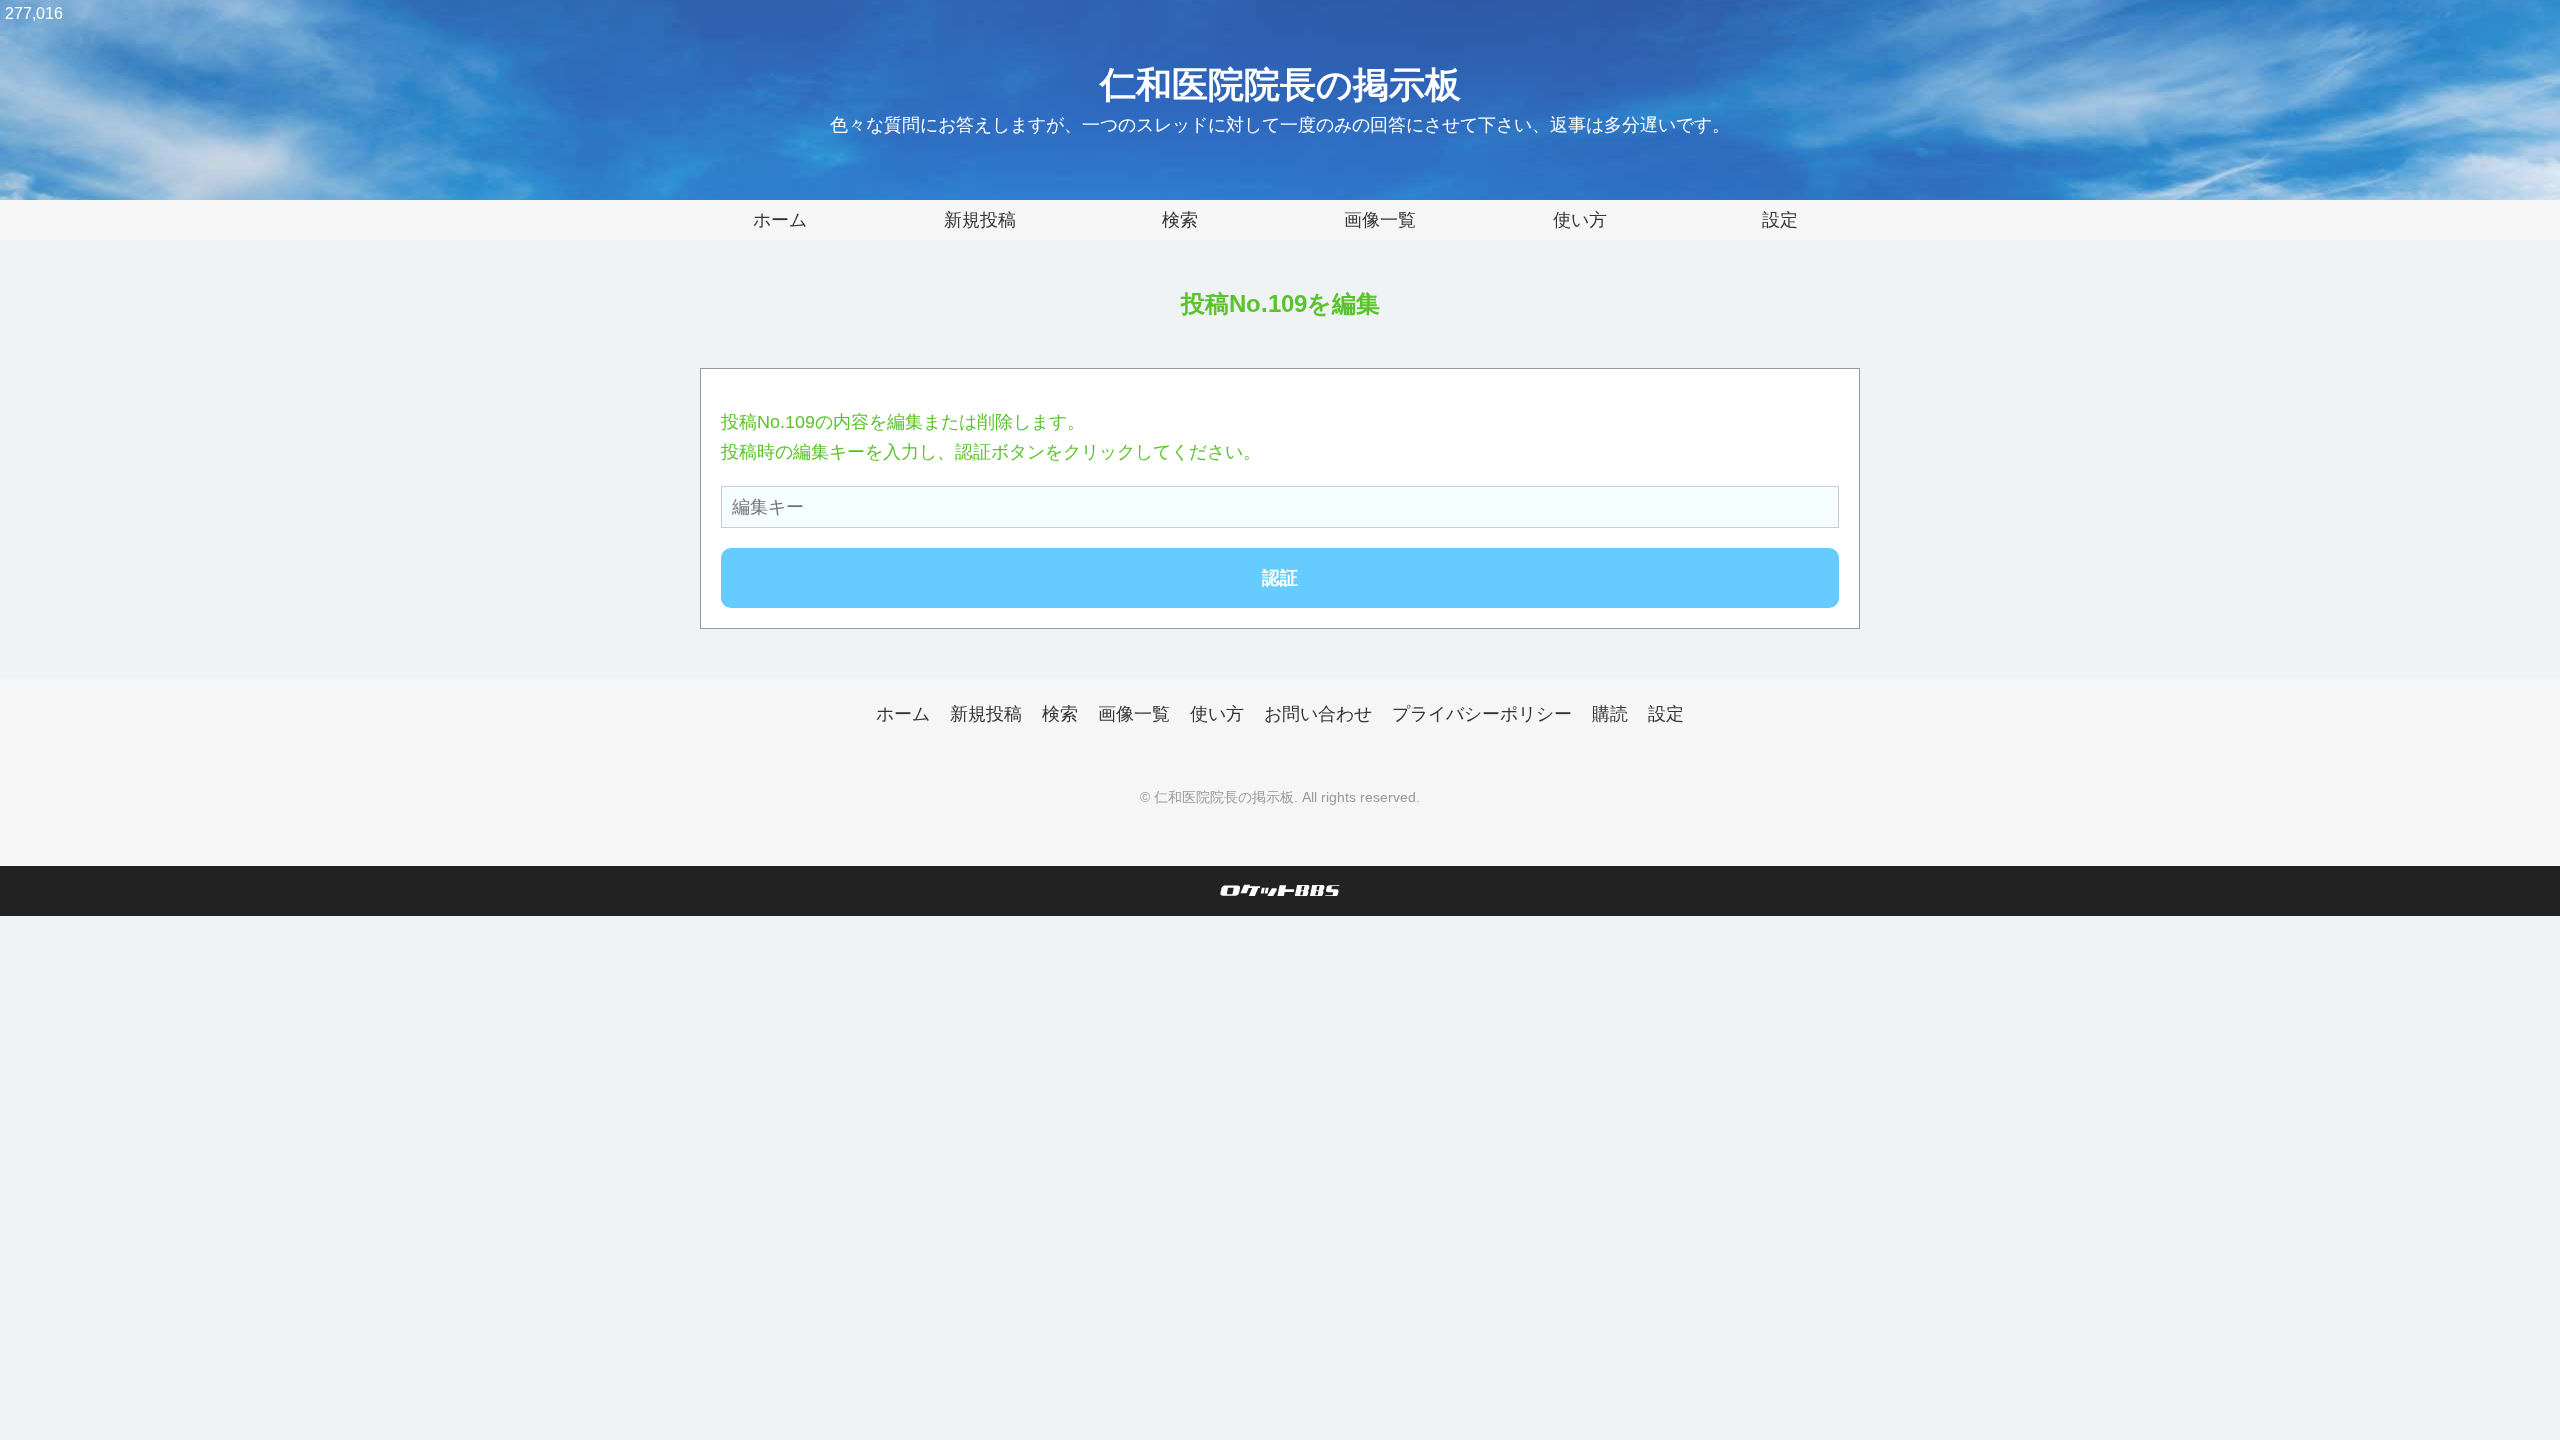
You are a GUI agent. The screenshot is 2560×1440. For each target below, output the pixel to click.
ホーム (780, 220)
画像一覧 (1380, 220)
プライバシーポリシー (1482, 714)
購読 (1610, 714)
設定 (1780, 220)
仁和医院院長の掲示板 (1280, 84)
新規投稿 (980, 220)
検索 (1180, 220)
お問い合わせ (1318, 714)
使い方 (1580, 220)
